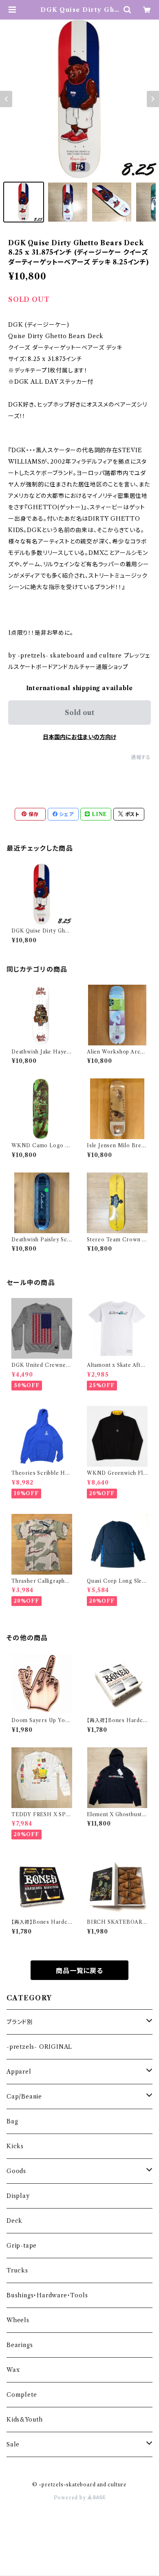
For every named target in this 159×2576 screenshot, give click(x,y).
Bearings (20, 2345)
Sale (13, 2444)
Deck (14, 2221)
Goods (16, 2171)
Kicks (15, 2146)
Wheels (18, 2320)
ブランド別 (20, 2022)
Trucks (17, 2270)
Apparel (19, 2072)
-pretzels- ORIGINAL (39, 2047)
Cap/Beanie (24, 2096)
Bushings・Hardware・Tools (47, 2295)
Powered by (71, 2498)
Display (18, 2196)
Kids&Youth (25, 2420)
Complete (22, 2395)
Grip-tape (22, 2246)
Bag (12, 2121)
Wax (13, 2370)
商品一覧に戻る (79, 1971)
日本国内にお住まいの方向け (79, 737)
